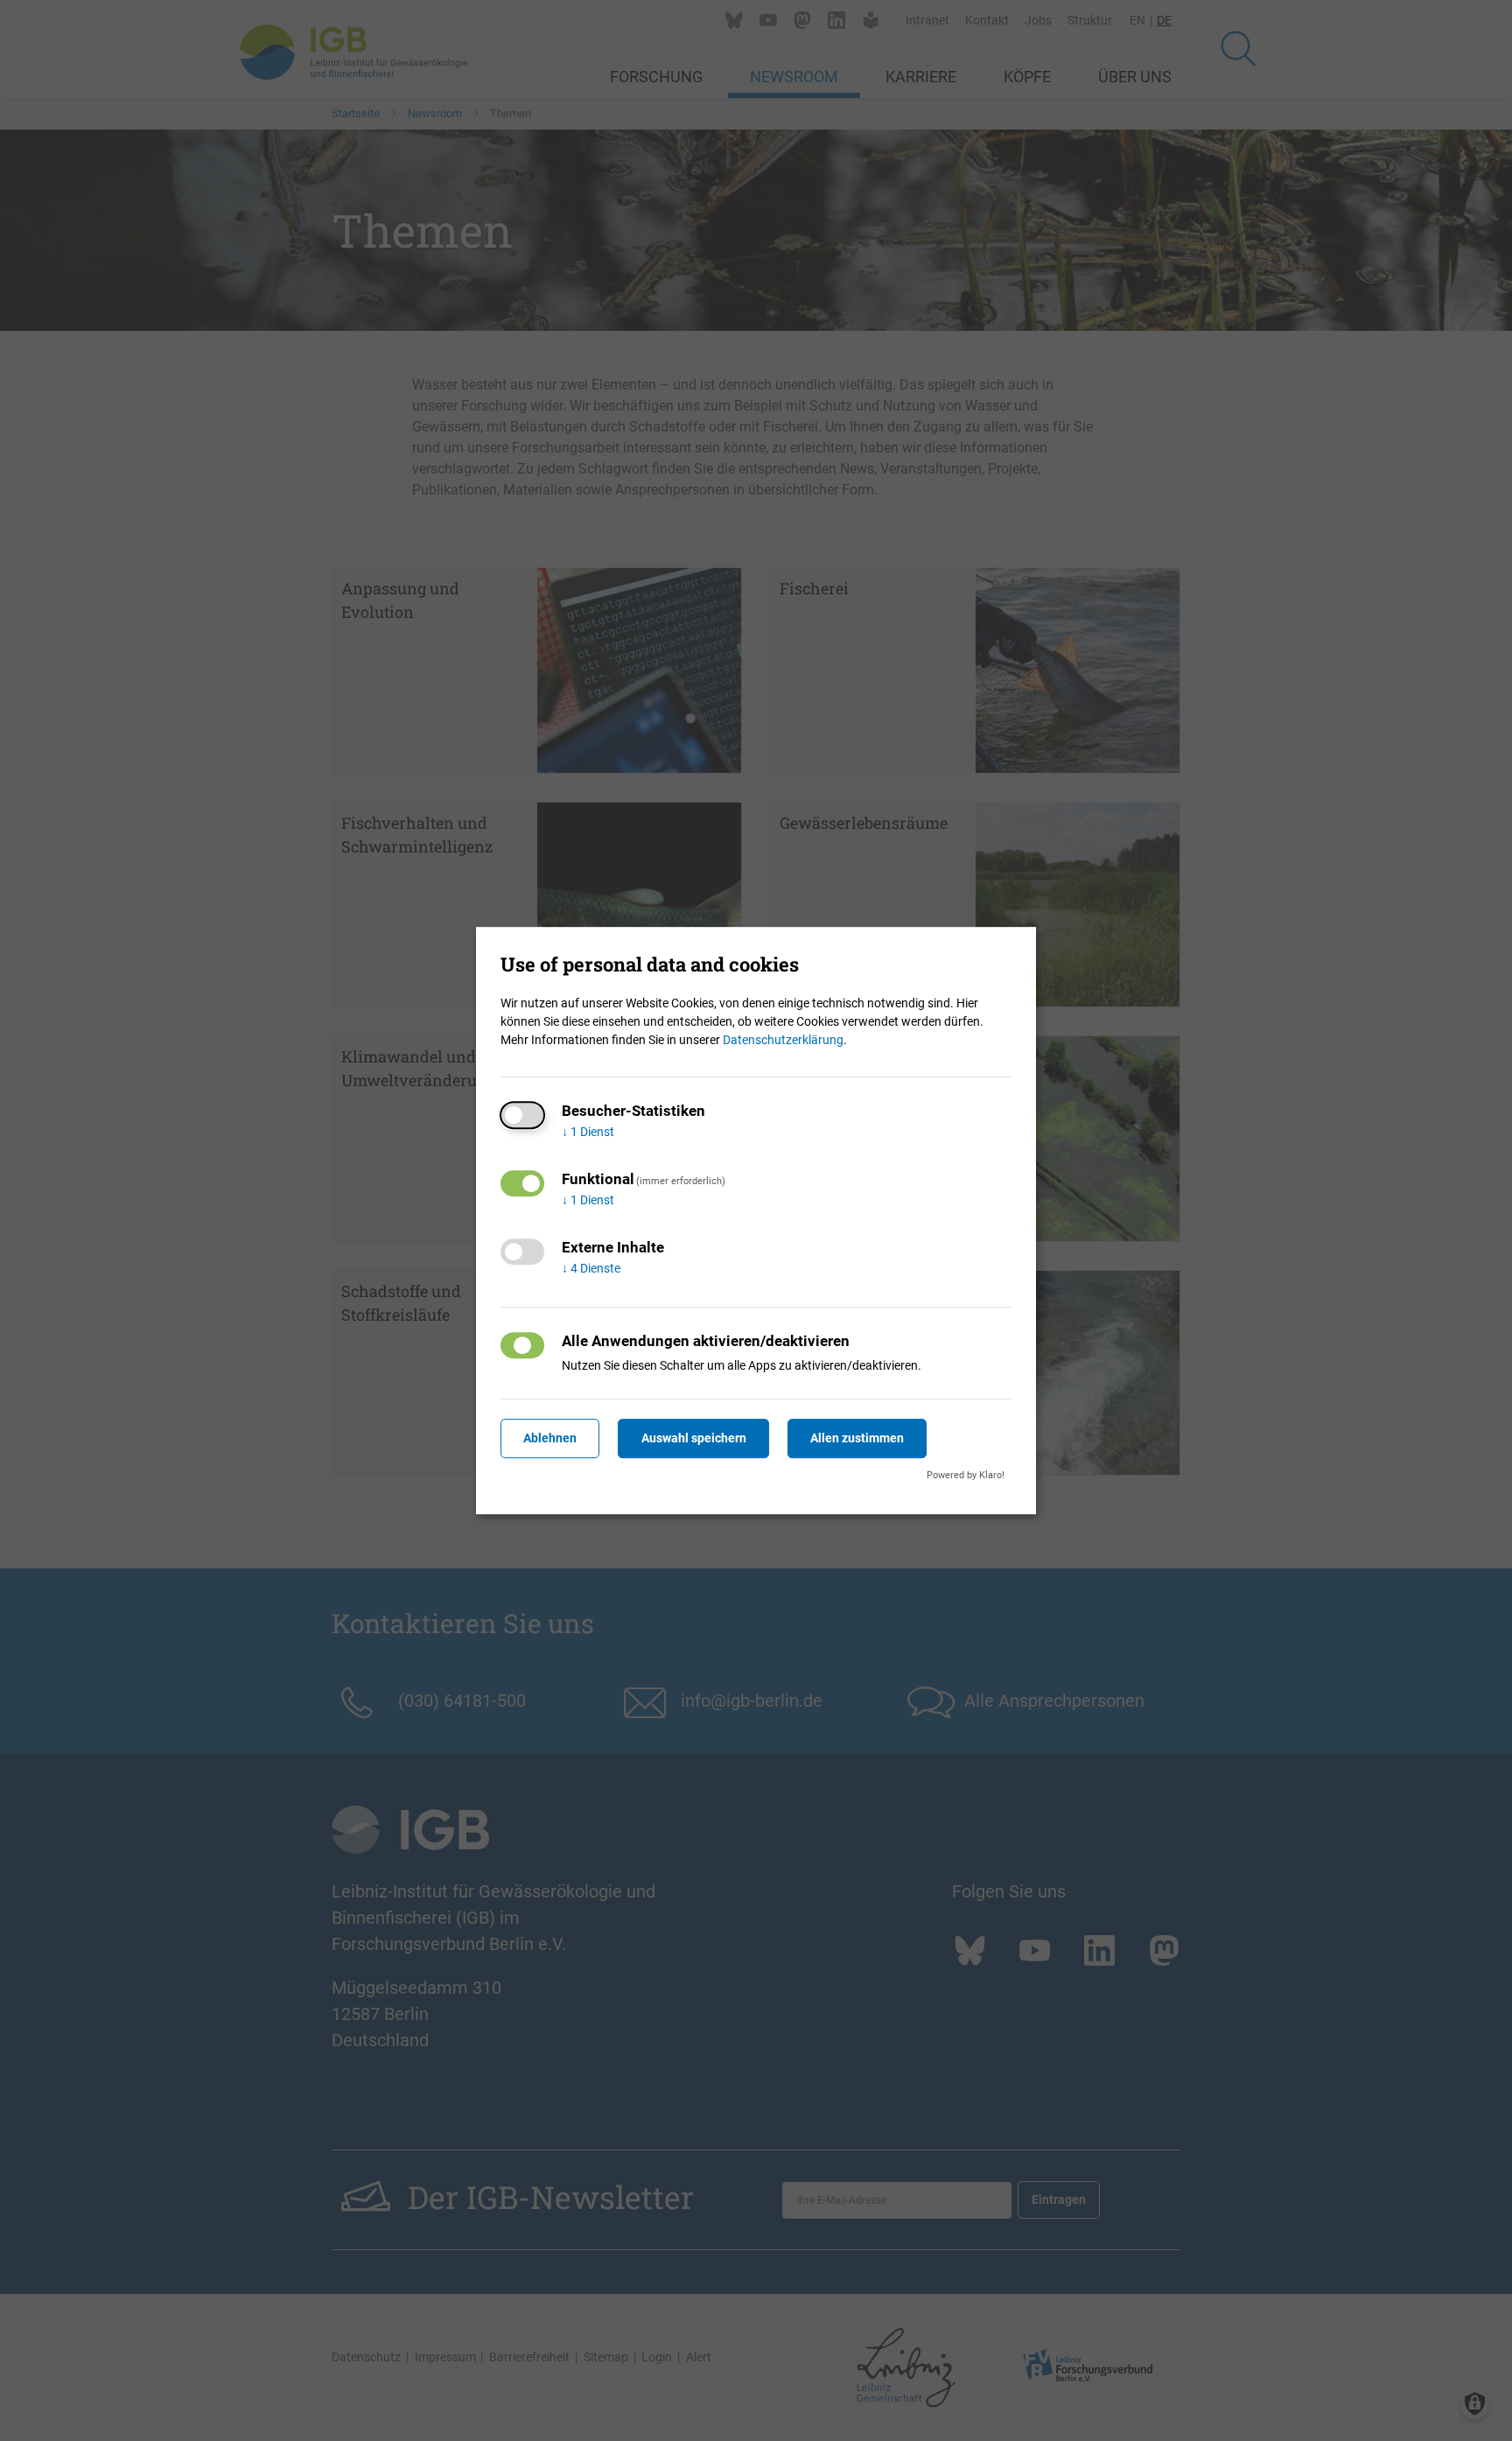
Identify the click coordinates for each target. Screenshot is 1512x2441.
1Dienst (588, 1132)
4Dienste (591, 1268)
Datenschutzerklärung (783, 1040)
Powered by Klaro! (966, 1475)
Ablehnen (550, 1438)
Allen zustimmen (857, 1438)
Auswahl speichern (694, 1438)
